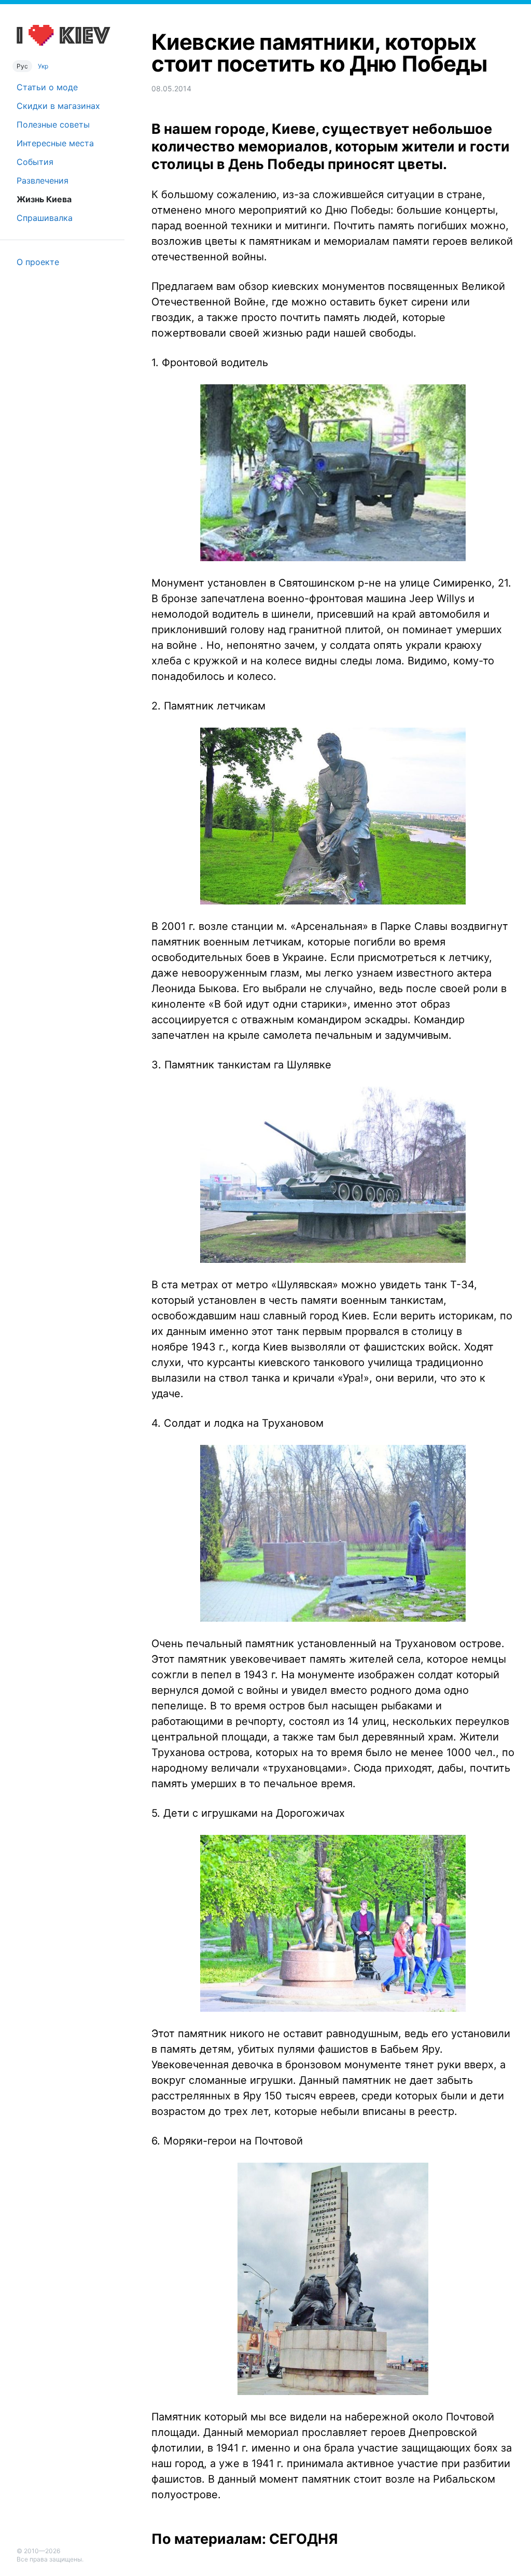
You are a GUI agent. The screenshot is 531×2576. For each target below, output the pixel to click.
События (35, 162)
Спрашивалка (45, 218)
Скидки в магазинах (58, 106)
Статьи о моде (47, 87)
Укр (43, 66)
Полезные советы (53, 124)
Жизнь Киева (44, 199)
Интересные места (55, 143)
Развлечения (43, 180)
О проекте (38, 262)
